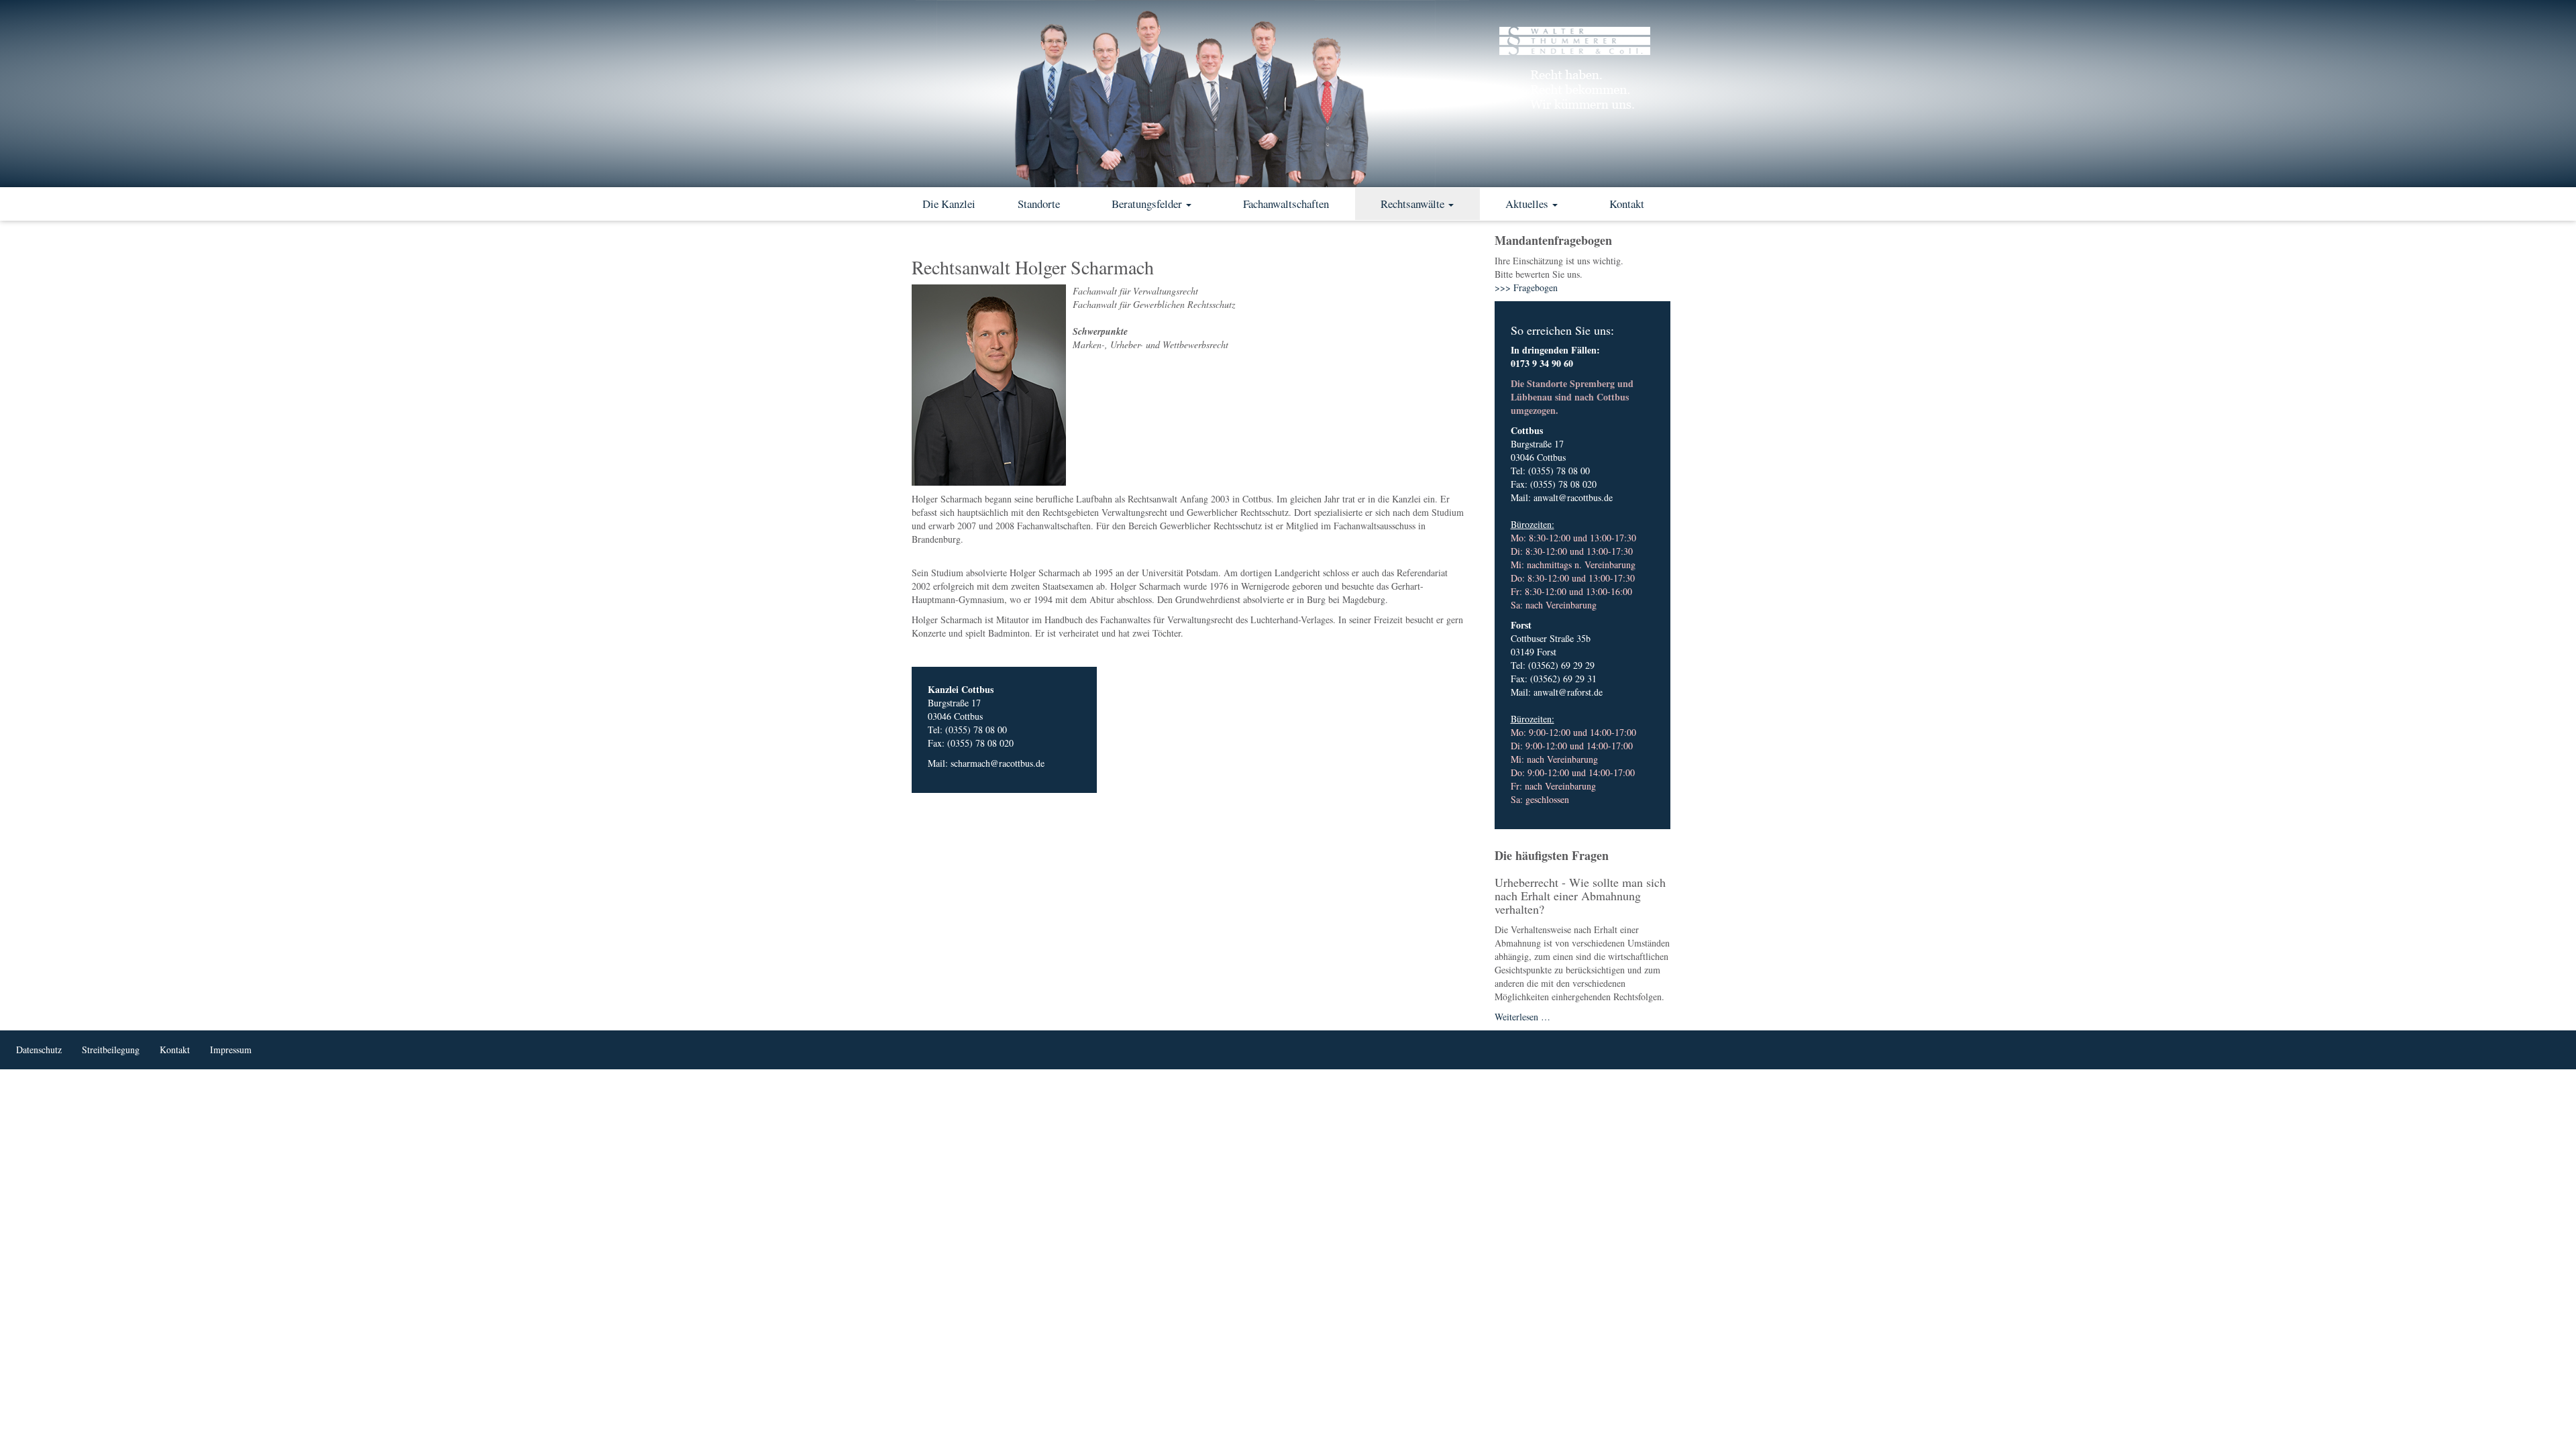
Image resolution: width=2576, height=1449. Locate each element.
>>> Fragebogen (1526, 287)
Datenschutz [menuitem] (39, 1050)
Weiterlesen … (1522, 1017)
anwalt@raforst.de (1568, 692)
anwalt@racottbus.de (1573, 497)
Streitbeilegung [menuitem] (111, 1050)
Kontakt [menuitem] (175, 1050)
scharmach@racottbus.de (998, 763)
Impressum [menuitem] (231, 1050)
